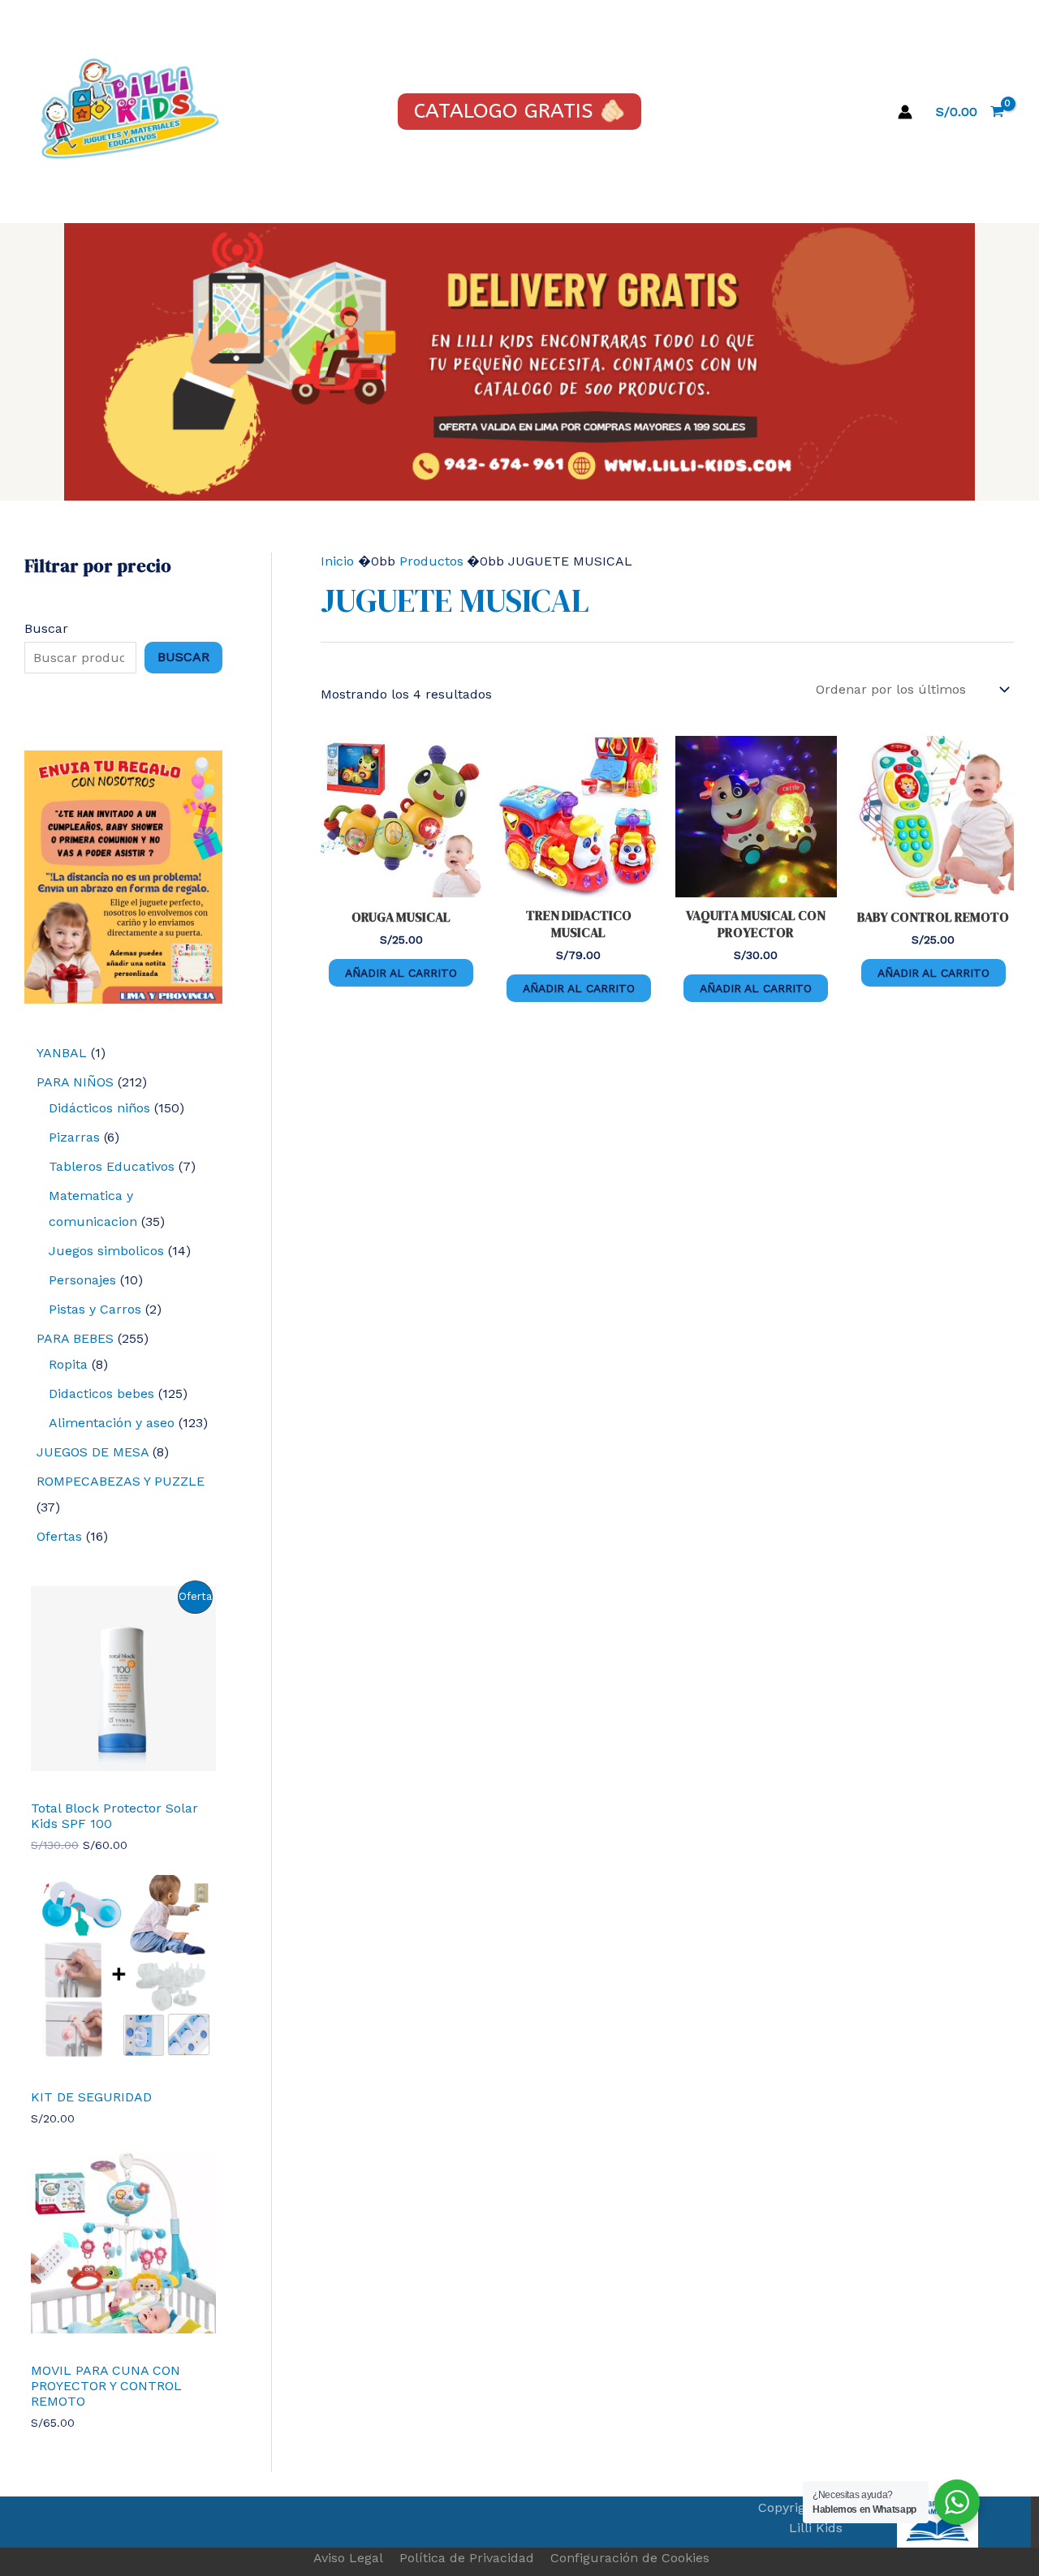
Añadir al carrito (401, 973)
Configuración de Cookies (630, 2558)
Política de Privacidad (467, 2558)
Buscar (46, 628)
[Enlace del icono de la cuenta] (905, 112)
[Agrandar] (201, 772)
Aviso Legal (348, 2558)
